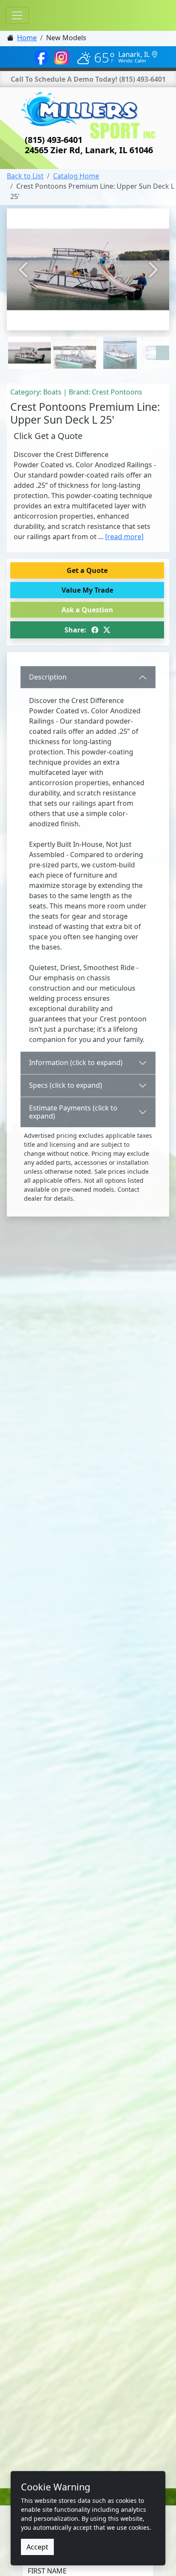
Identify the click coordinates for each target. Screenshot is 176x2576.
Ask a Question (87, 610)
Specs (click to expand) (66, 1085)
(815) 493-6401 (142, 79)
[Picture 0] (29, 337)
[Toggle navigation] (17, 15)
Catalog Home (76, 176)
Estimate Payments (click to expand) (73, 1112)
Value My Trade (87, 590)
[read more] (124, 537)
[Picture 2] (120, 337)
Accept (37, 2547)
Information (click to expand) (76, 1062)
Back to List (25, 176)
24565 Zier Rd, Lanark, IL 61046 (89, 150)
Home (27, 38)
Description (48, 677)
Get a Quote (87, 570)
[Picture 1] (75, 337)
